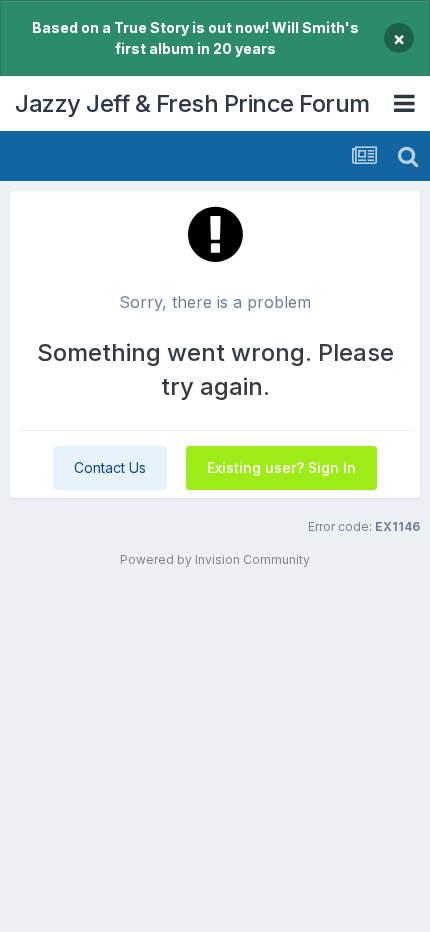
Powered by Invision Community (215, 559)
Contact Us (110, 467)
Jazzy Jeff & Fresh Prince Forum (192, 103)
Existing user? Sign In (281, 467)
